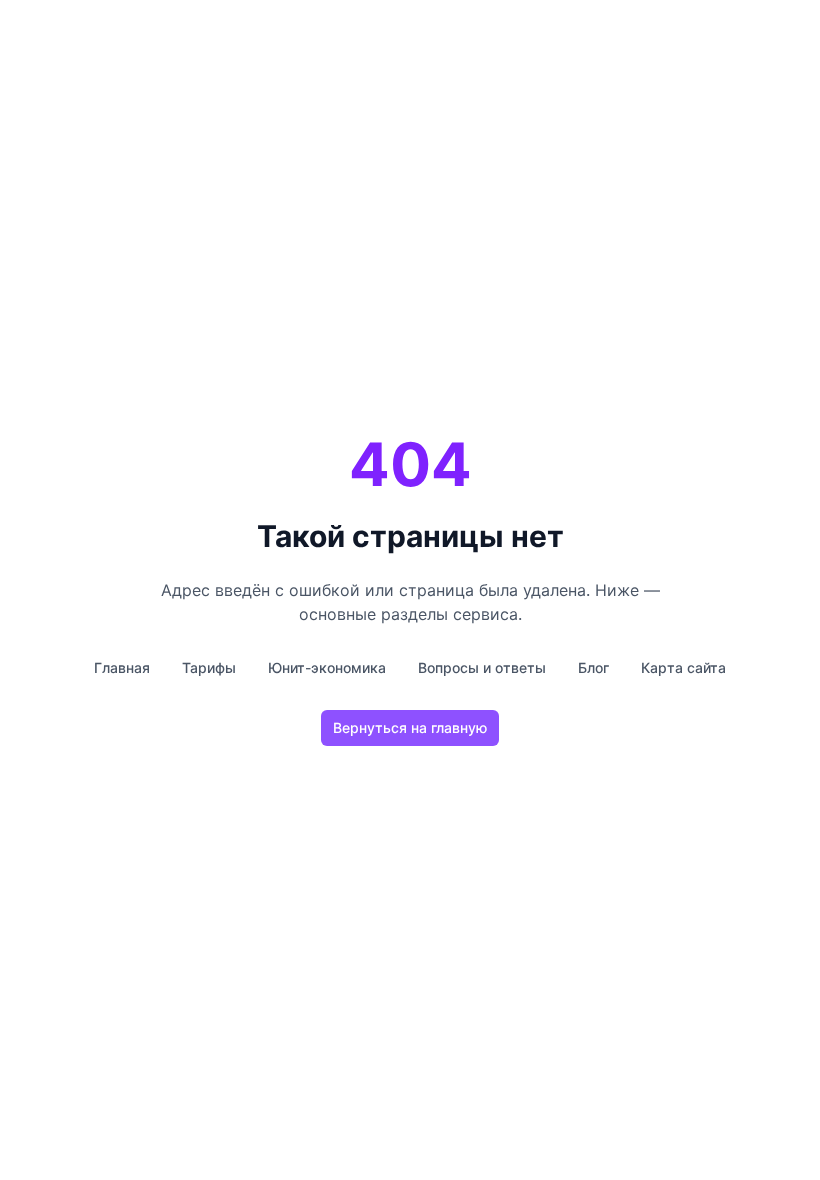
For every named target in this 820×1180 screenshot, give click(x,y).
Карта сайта (683, 667)
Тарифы (209, 667)
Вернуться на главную (410, 727)
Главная (122, 667)
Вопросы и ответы (482, 667)
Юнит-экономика (327, 667)
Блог (593, 667)
